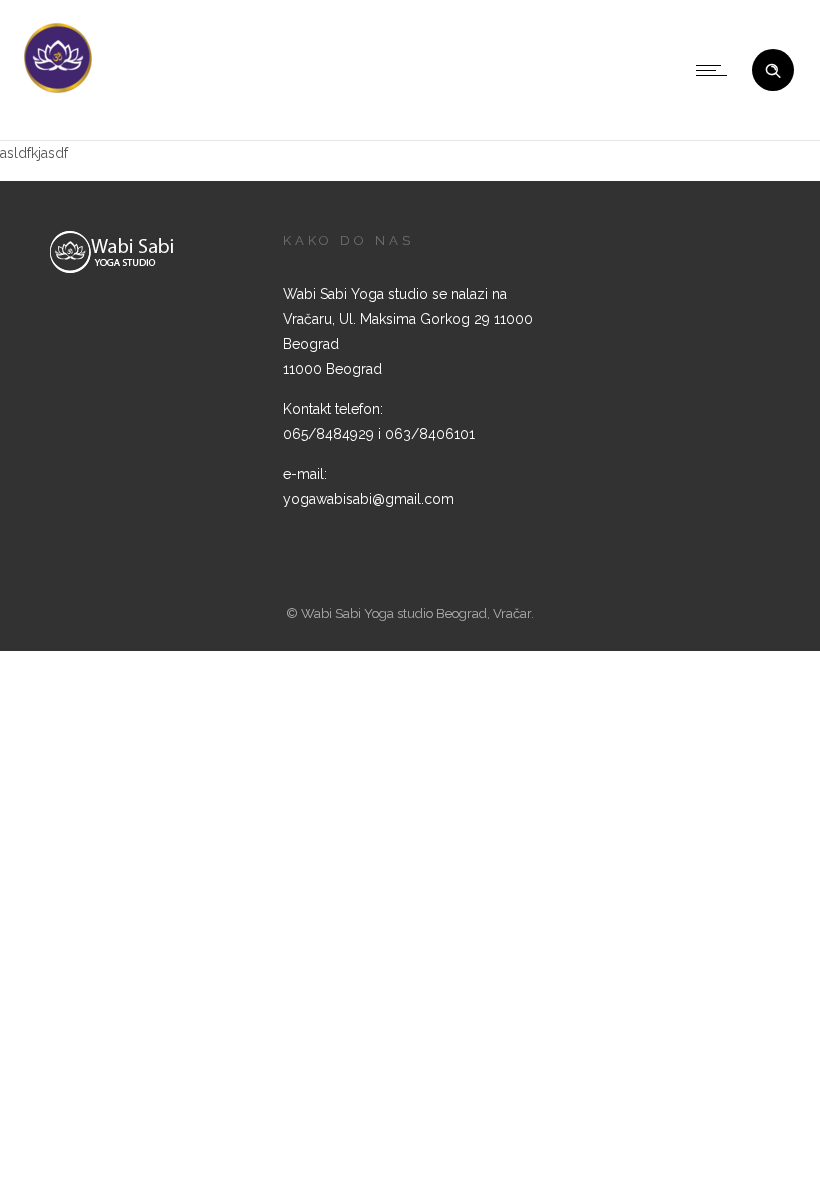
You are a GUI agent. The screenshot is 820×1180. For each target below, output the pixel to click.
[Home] (58, 91)
